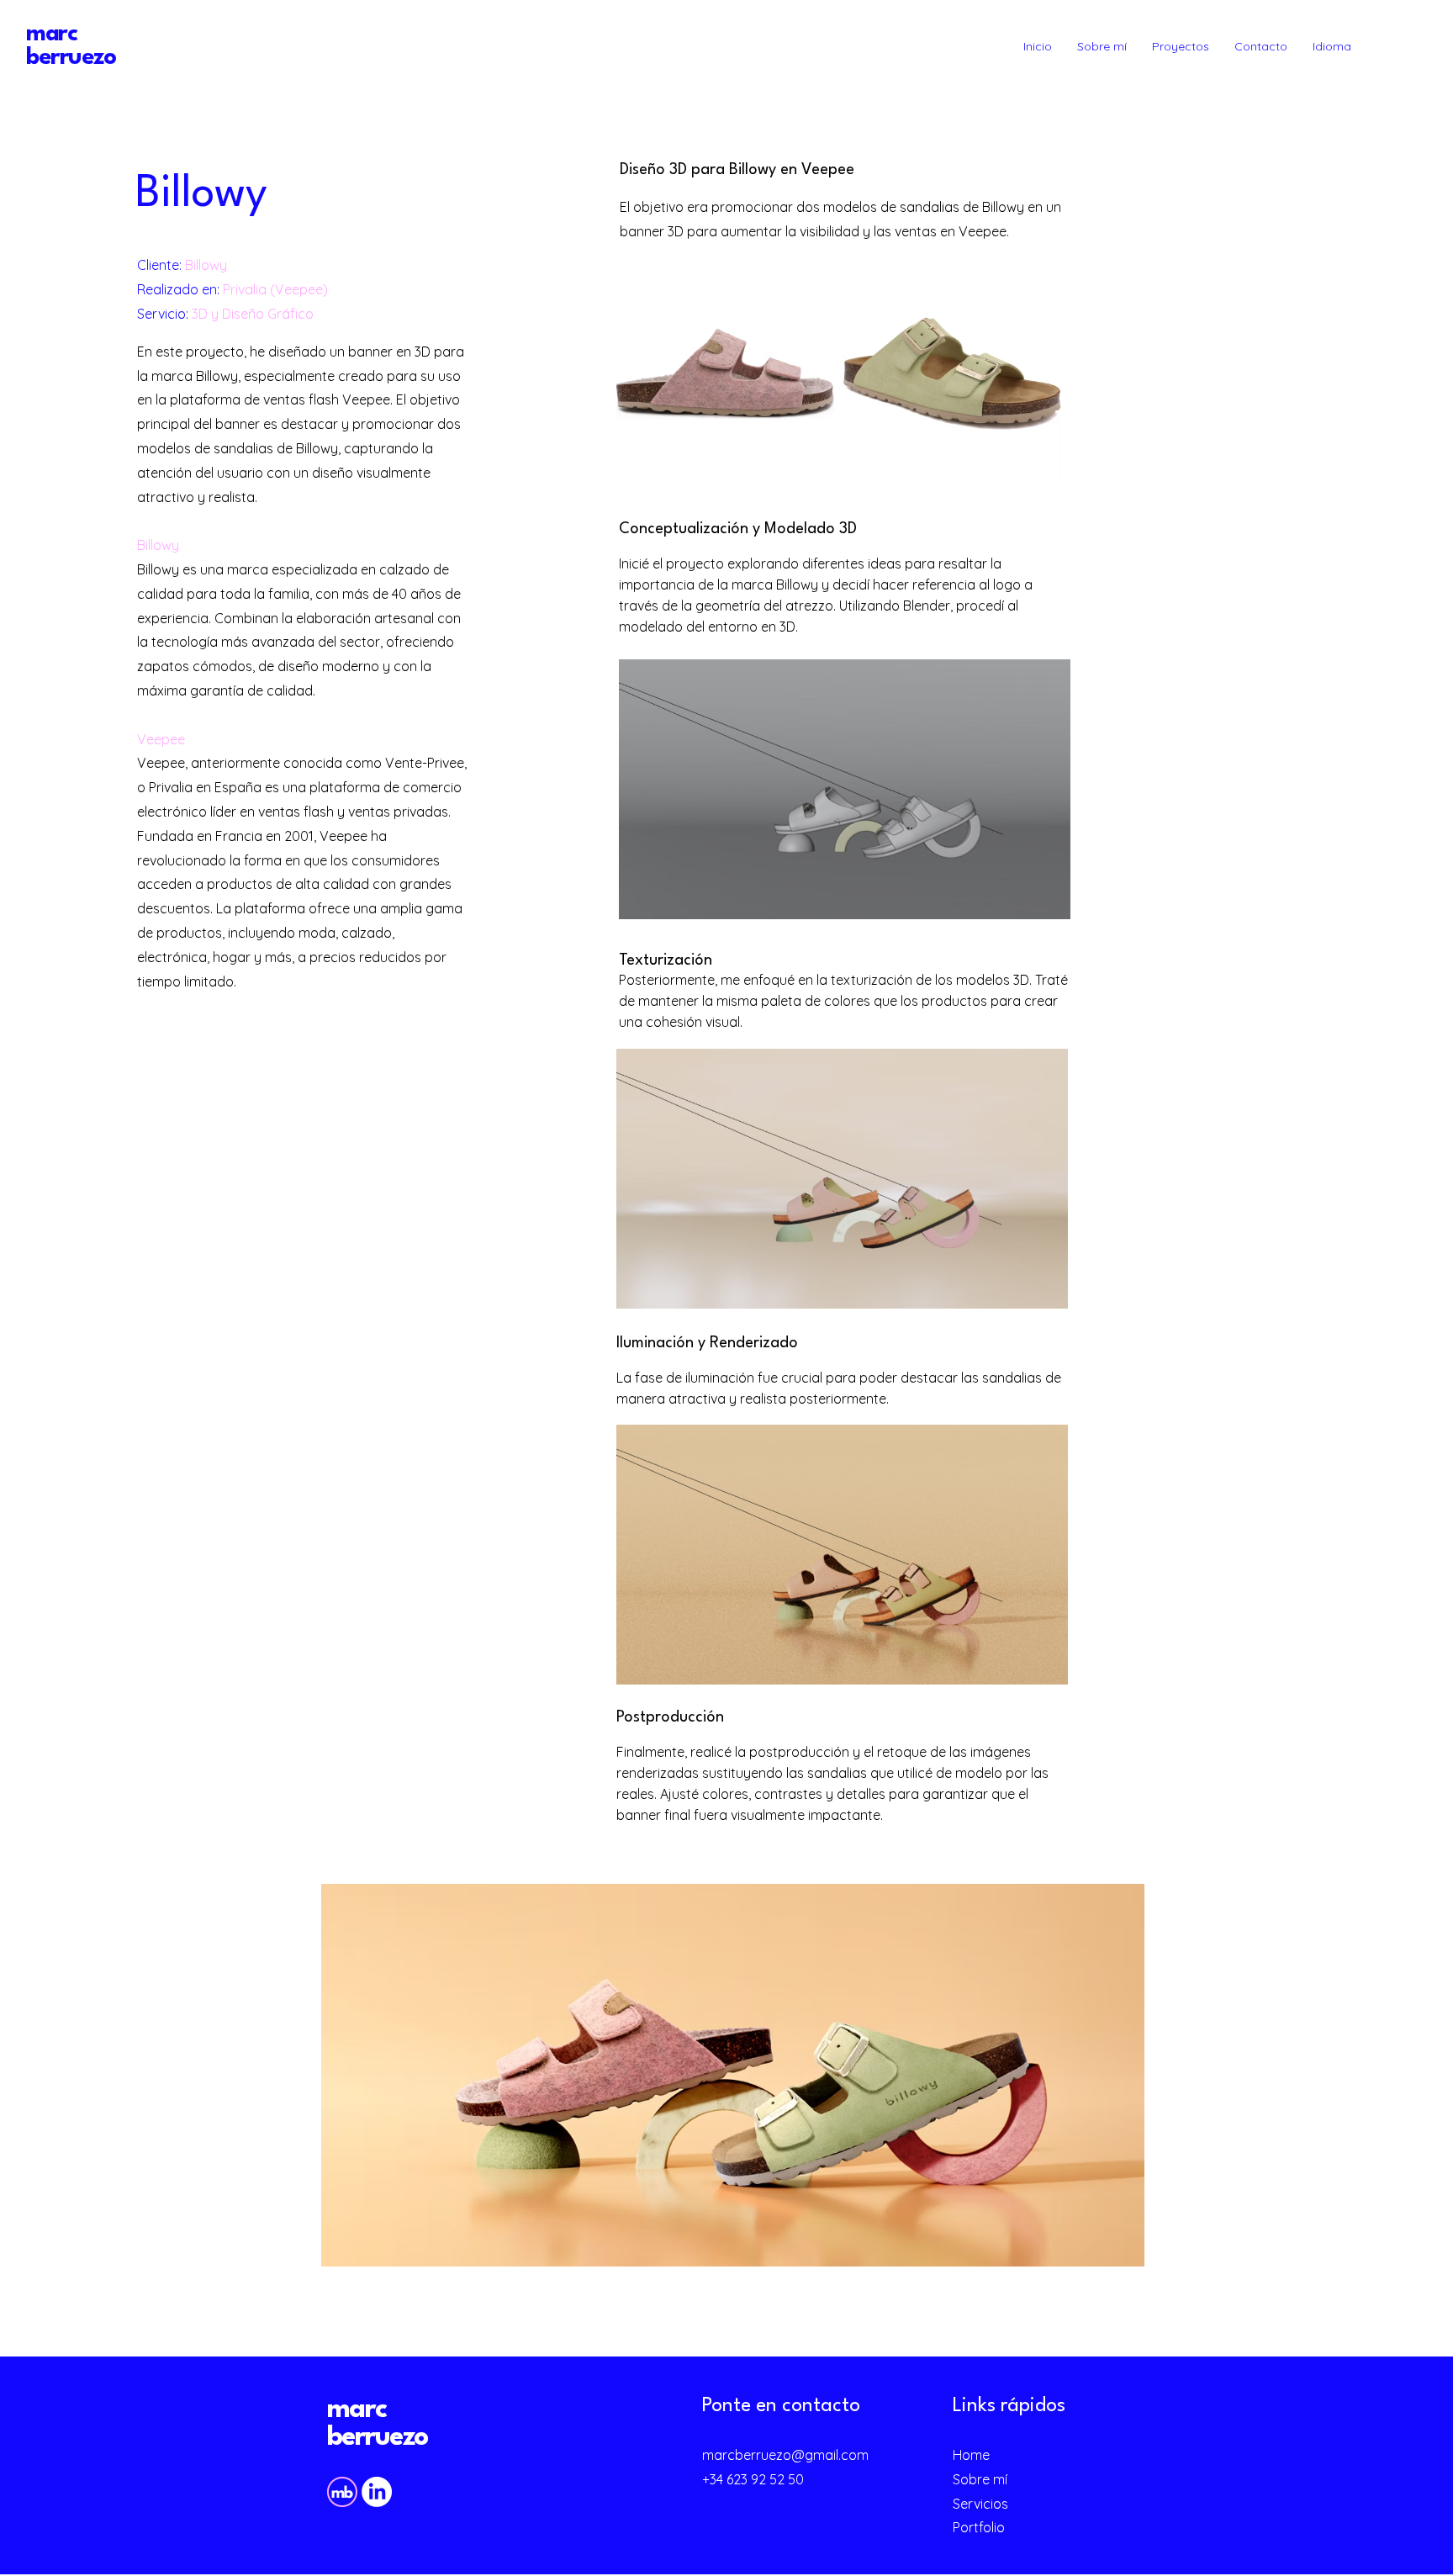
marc (357, 2410)
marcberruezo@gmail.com (785, 2455)
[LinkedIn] (377, 2492)
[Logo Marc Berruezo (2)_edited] (342, 2492)
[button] (1332, 46)
